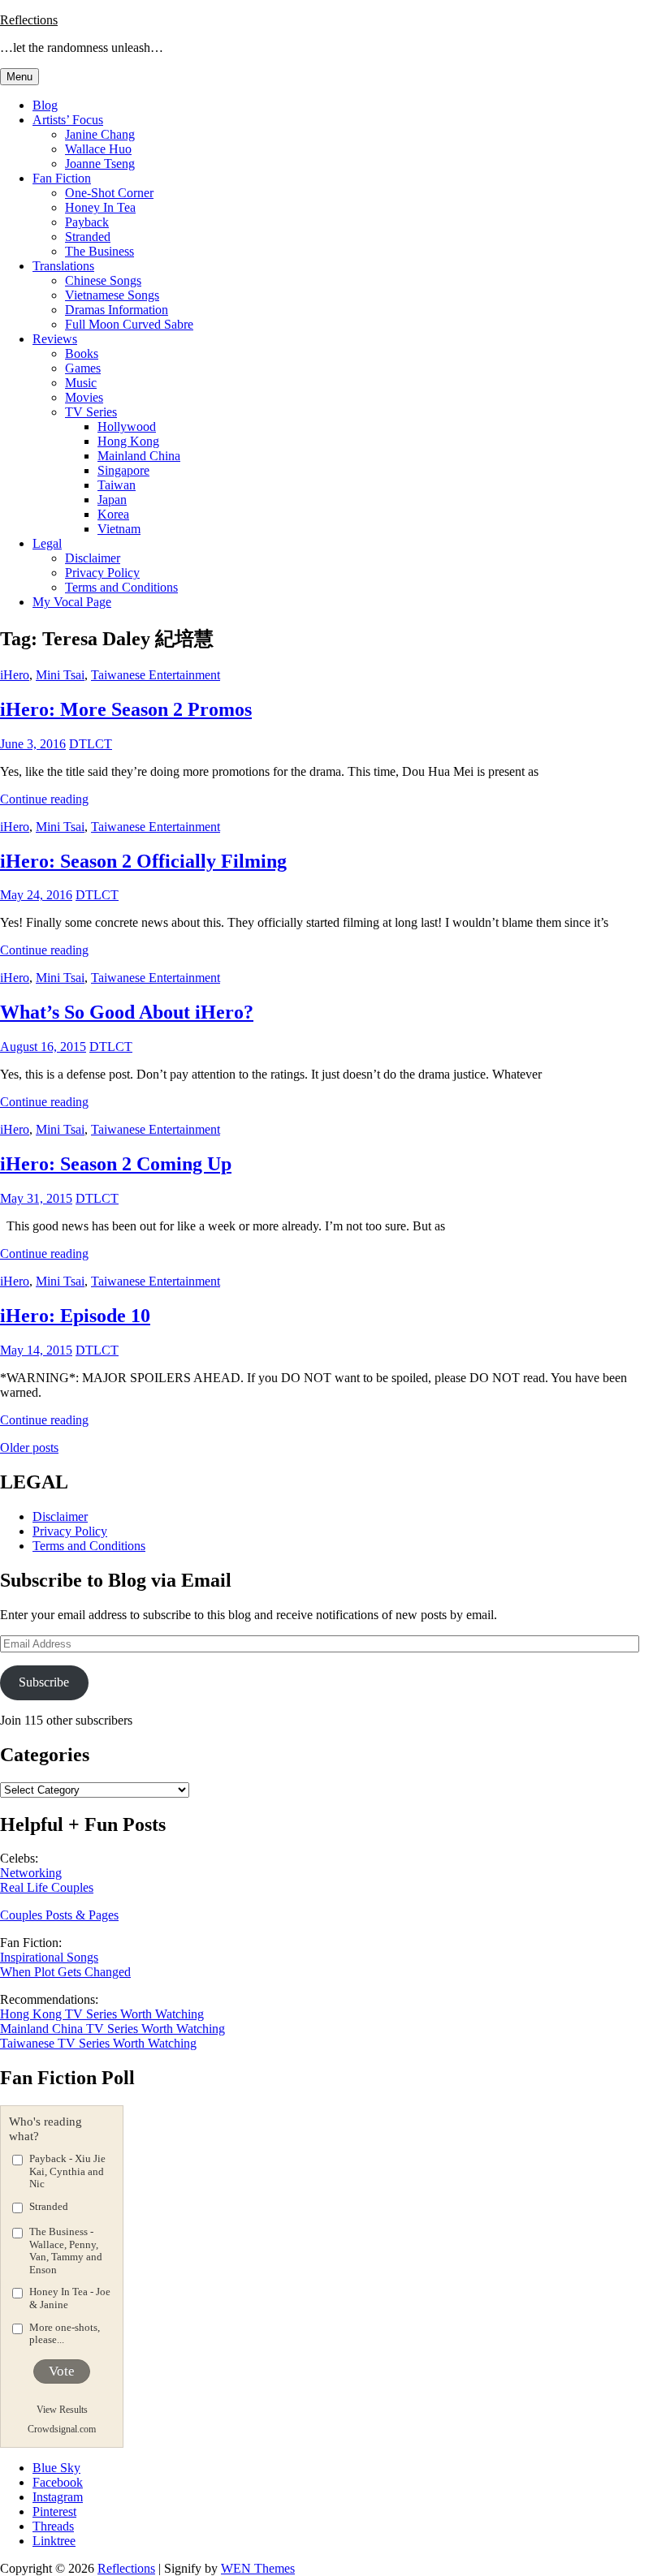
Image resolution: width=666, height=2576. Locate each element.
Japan (112, 500)
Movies (84, 397)
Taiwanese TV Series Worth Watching (98, 2043)
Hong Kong (128, 441)
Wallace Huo (98, 149)
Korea (113, 514)
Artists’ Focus (68, 120)
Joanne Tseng (100, 164)
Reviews (55, 339)
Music (81, 383)
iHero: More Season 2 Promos (126, 709)
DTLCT (91, 744)
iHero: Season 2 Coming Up (116, 1164)
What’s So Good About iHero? (127, 1012)
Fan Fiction (62, 178)
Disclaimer (93, 558)
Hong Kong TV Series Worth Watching (102, 2014)
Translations (63, 266)
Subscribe (44, 1682)
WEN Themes (258, 2568)
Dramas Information (117, 310)
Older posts (29, 1447)
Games (83, 368)
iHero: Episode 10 (75, 1316)
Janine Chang (100, 134)
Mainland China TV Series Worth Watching (112, 2029)
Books (82, 353)
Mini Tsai (60, 675)
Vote (62, 2371)
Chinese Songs (103, 280)
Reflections (29, 20)
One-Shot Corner (109, 193)
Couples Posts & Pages (59, 1915)
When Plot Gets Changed (65, 1972)
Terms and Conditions (121, 587)
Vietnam (119, 529)
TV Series (91, 412)
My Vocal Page (72, 602)
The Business (99, 251)
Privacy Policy (102, 573)
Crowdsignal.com (62, 2429)
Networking (31, 1873)
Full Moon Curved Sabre (129, 324)
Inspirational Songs (49, 1957)
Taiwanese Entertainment (156, 675)
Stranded (88, 237)
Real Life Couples (47, 1887)
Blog (45, 105)
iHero (15, 675)
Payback (87, 222)
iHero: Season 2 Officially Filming (143, 861)
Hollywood (127, 426)
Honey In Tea (100, 207)
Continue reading (44, 799)
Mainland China (139, 456)
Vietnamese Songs (112, 295)
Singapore (123, 470)
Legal (47, 543)
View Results (62, 2410)
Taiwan (117, 485)
